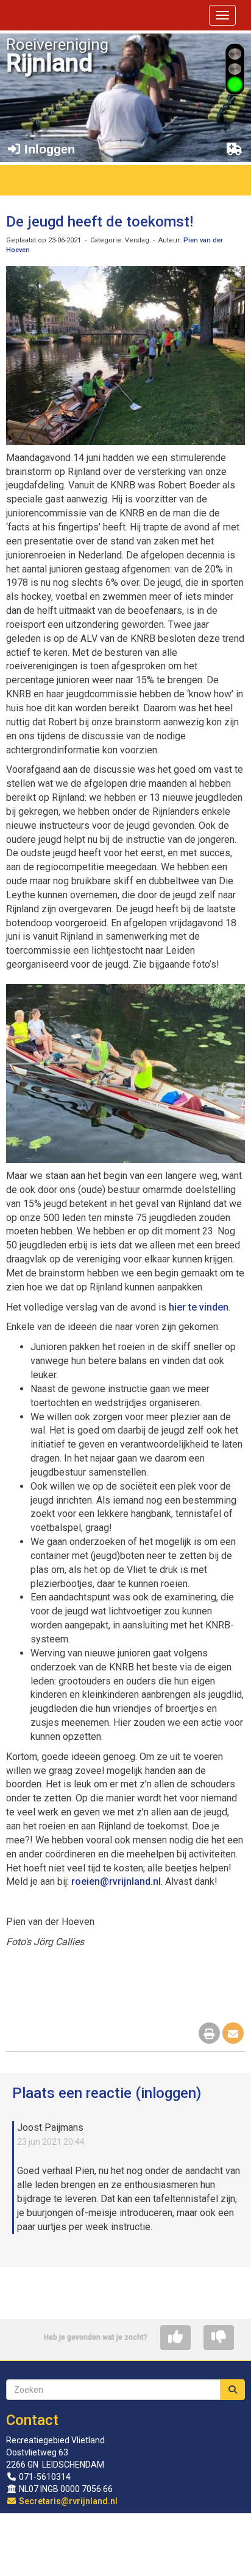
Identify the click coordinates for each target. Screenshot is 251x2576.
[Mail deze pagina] (233, 2034)
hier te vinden (199, 1307)
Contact (32, 2420)
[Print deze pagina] (209, 2034)
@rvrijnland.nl (116, 1881)
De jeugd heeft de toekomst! (100, 222)
